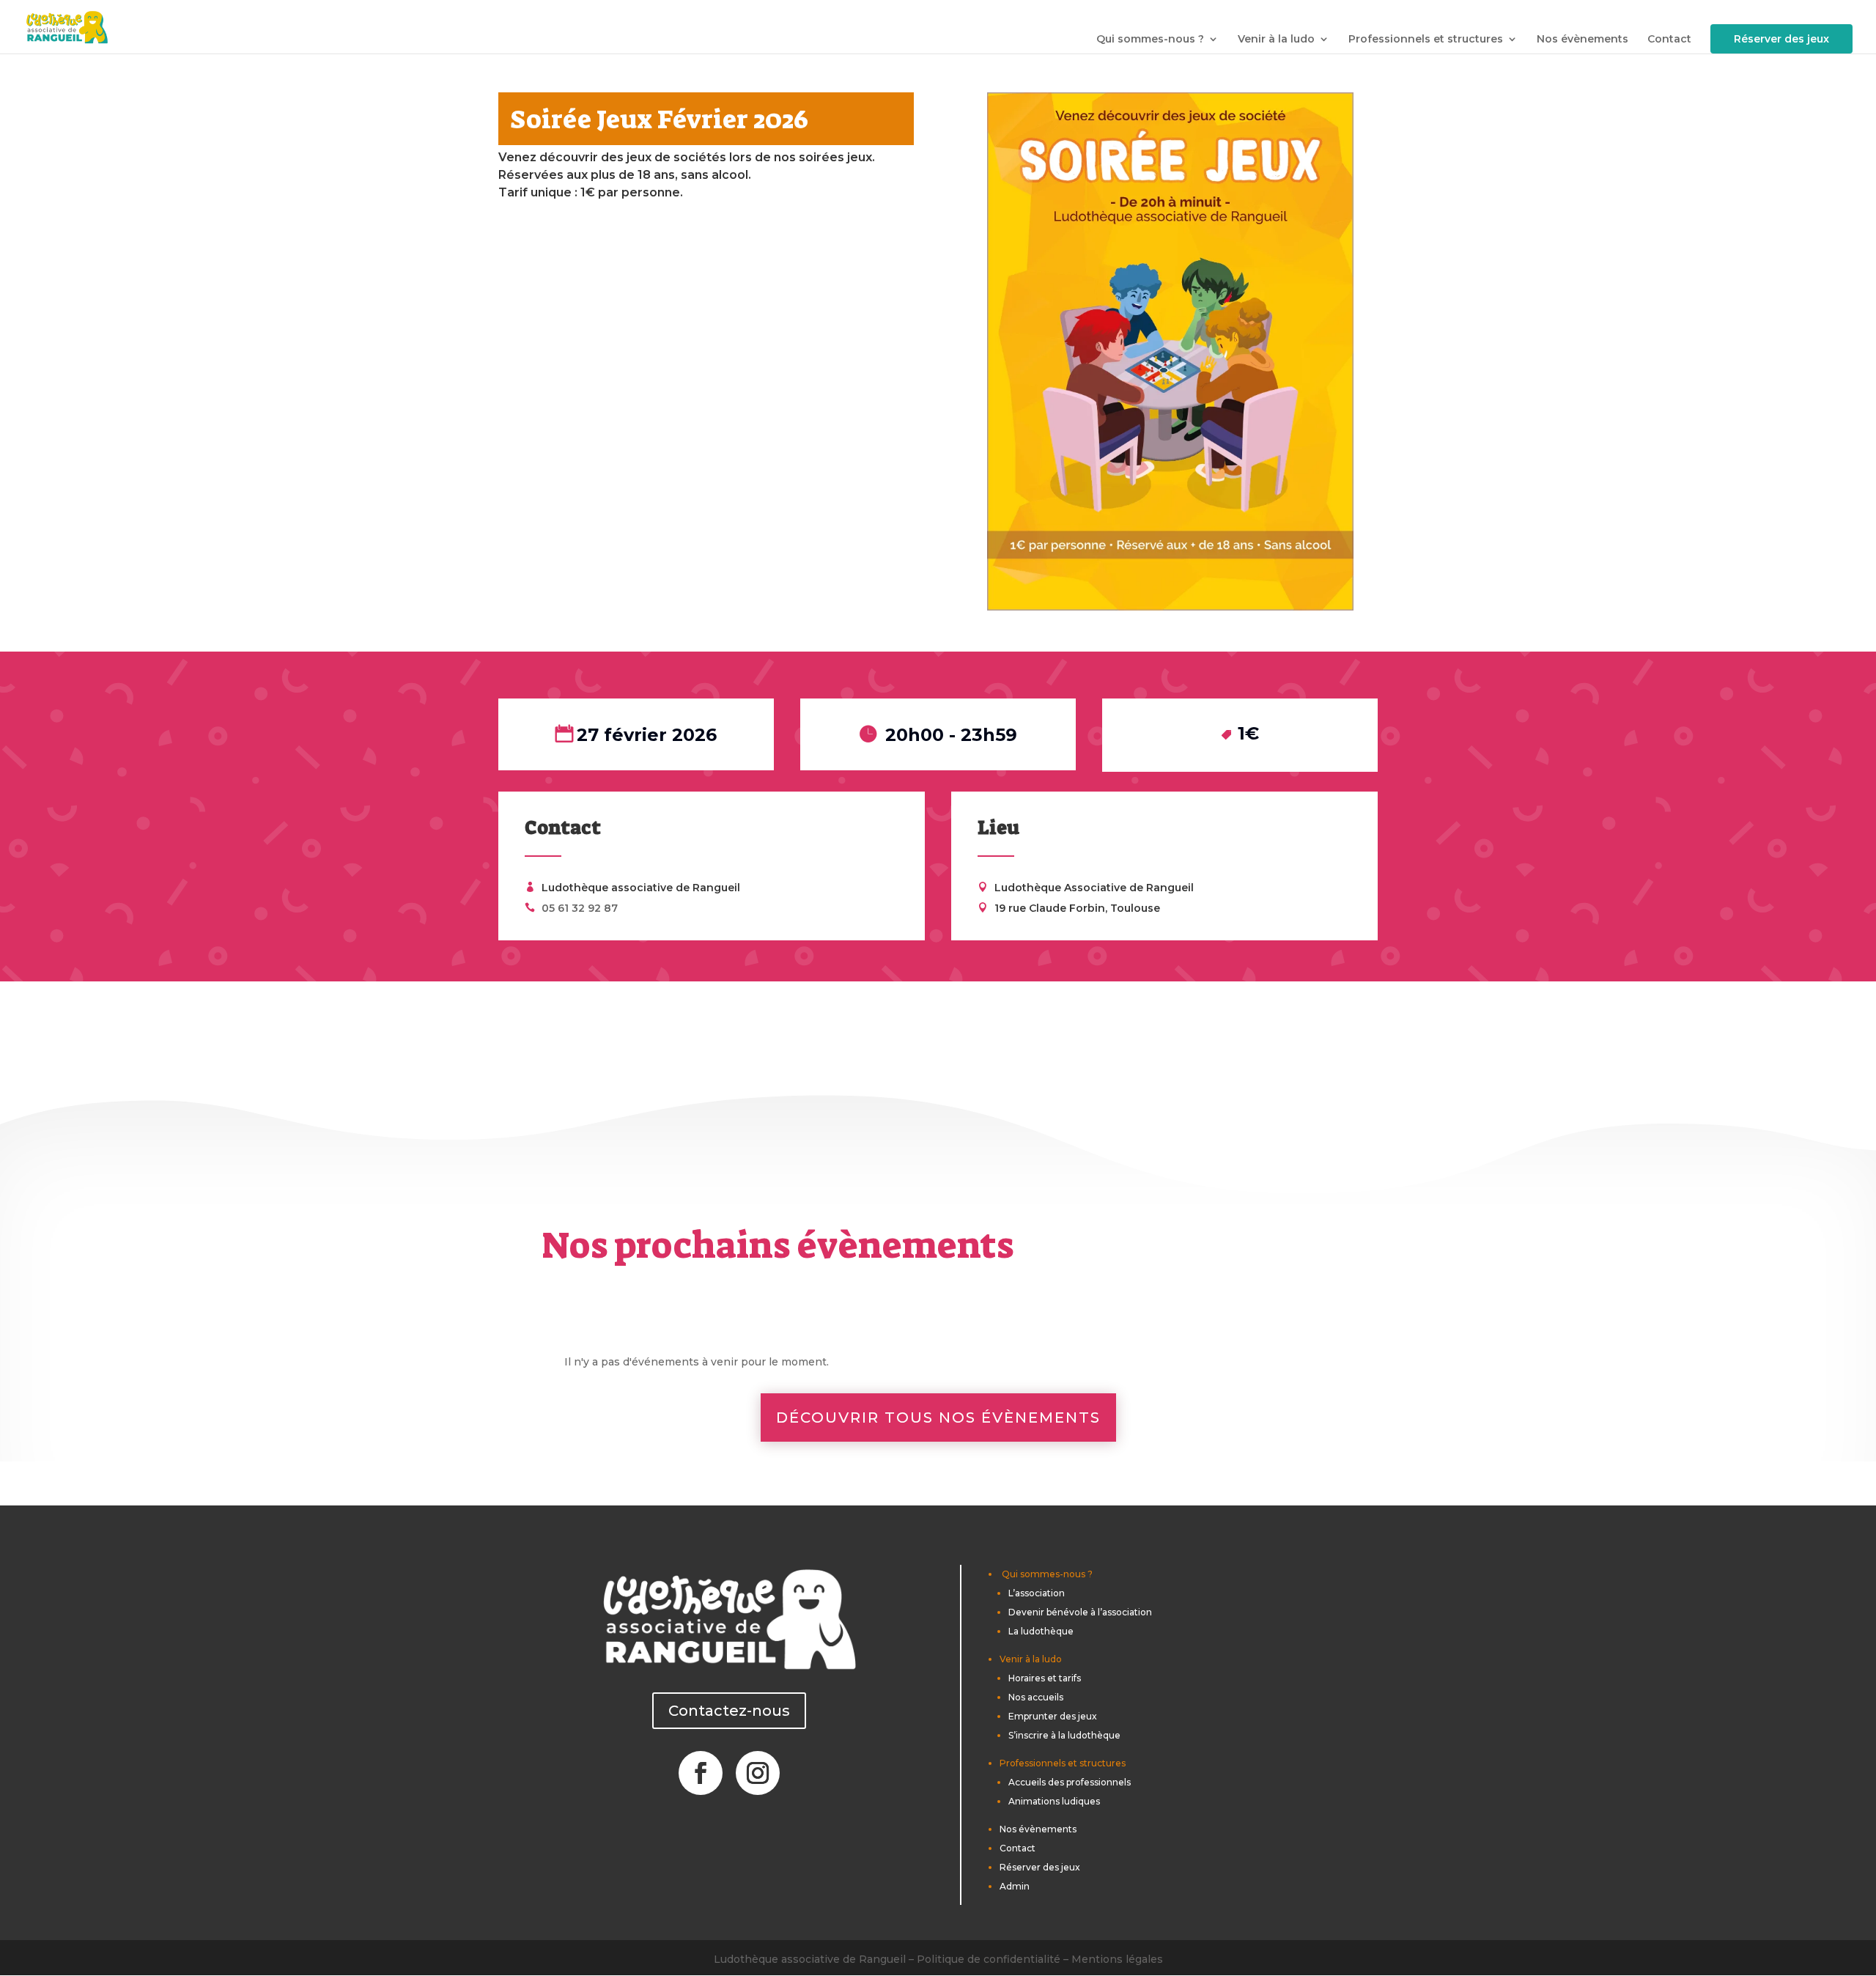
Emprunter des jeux (1053, 1716)
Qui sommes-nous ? (1150, 39)
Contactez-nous (729, 1711)
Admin (1015, 1886)
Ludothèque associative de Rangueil (641, 888)
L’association (1037, 1593)
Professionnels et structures (1426, 39)
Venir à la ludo (1276, 39)
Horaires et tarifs (1045, 1678)
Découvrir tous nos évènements (938, 1418)
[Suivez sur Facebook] (701, 1773)
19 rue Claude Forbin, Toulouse (1077, 908)
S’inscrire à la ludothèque (1064, 1735)
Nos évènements (1583, 39)
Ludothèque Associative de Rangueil (1094, 888)
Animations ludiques (1054, 1801)
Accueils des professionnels (1070, 1782)
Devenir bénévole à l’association (1080, 1612)
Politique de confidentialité (989, 1959)
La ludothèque (1041, 1631)
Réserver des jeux (1781, 39)
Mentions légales (1117, 1959)
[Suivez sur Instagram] (758, 1773)
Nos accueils (1036, 1697)
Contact (1669, 39)
